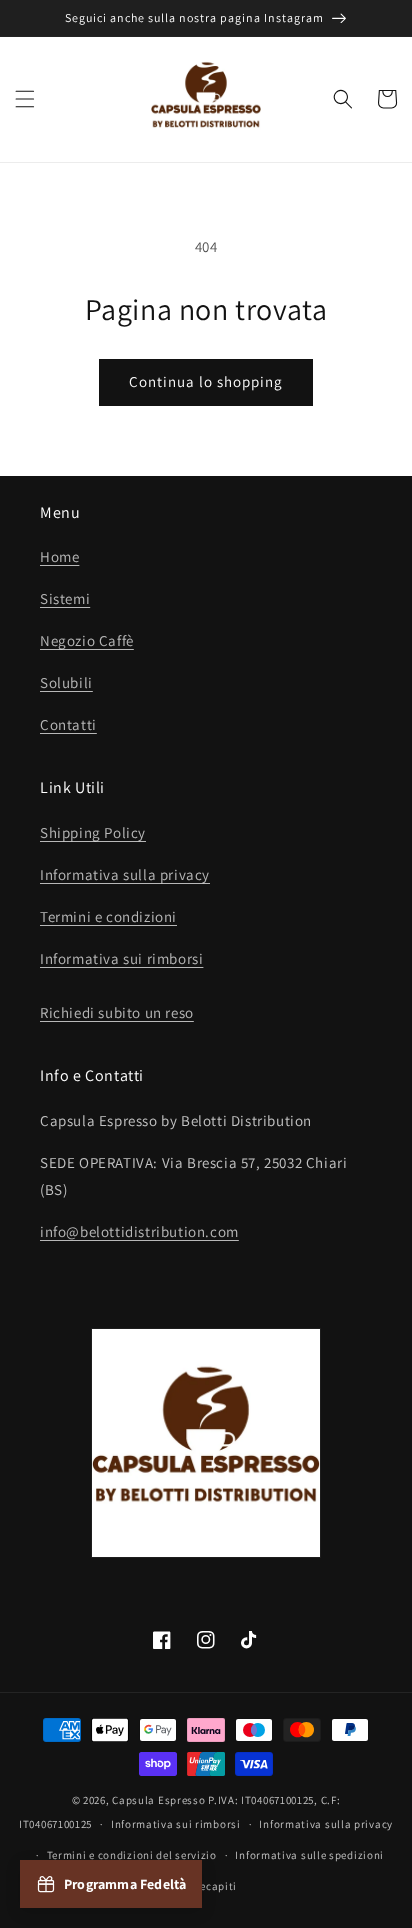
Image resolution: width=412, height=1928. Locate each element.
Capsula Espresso (158, 1800)
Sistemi (65, 598)
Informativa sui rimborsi (121, 958)
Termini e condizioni (108, 916)
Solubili (66, 682)
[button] (25, 99)
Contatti (68, 724)
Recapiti (216, 1886)
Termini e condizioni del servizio (132, 1855)
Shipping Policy (93, 832)
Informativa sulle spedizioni (309, 1855)
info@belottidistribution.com (139, 1231)
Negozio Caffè (87, 640)
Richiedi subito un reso (117, 1012)
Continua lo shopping (206, 381)
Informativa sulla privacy (125, 874)
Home (59, 556)
